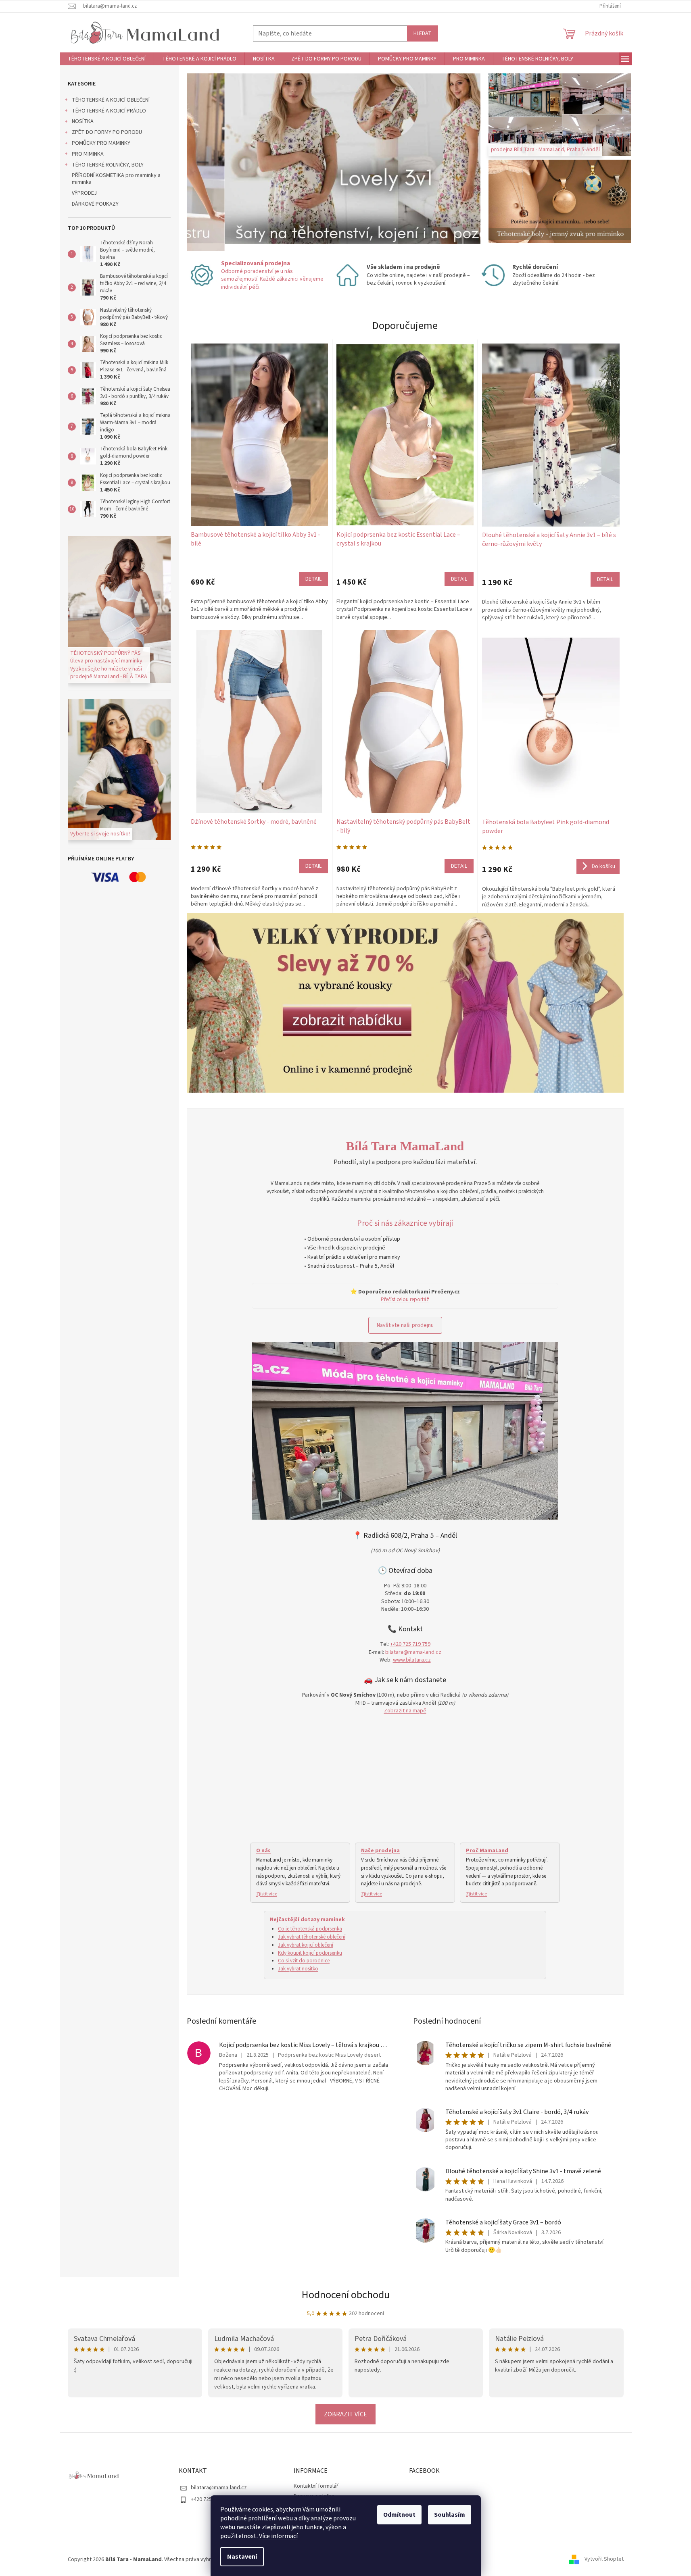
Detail (313, 579)
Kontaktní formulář (316, 2486)
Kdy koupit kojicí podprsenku (310, 1953)
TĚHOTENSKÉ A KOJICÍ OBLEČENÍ (111, 100)
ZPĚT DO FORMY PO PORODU (107, 132)
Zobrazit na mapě (405, 1711)
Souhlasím (450, 2515)
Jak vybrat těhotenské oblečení (312, 1937)
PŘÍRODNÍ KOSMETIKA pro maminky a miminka (116, 179)
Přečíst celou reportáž (405, 1299)
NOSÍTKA (83, 121)
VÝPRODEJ (84, 193)
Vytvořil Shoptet (604, 2559)
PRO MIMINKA (88, 154)
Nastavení (242, 2557)
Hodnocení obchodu (346, 2295)
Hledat (423, 33)
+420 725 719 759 (410, 1644)
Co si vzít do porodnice (304, 1961)
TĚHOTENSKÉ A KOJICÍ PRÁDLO (109, 111)
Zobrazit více (345, 2414)
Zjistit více (267, 1894)
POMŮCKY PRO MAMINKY (101, 143)
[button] (209, 162)
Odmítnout (399, 2515)
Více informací (278, 2536)
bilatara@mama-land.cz (413, 1652)
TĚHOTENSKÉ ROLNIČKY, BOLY (108, 165)
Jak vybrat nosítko (298, 1969)
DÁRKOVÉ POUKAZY (95, 204)
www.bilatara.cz (412, 1660)
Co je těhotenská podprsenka (310, 1929)
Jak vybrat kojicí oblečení (306, 1945)
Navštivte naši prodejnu (405, 1325)
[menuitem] (107, 59)
